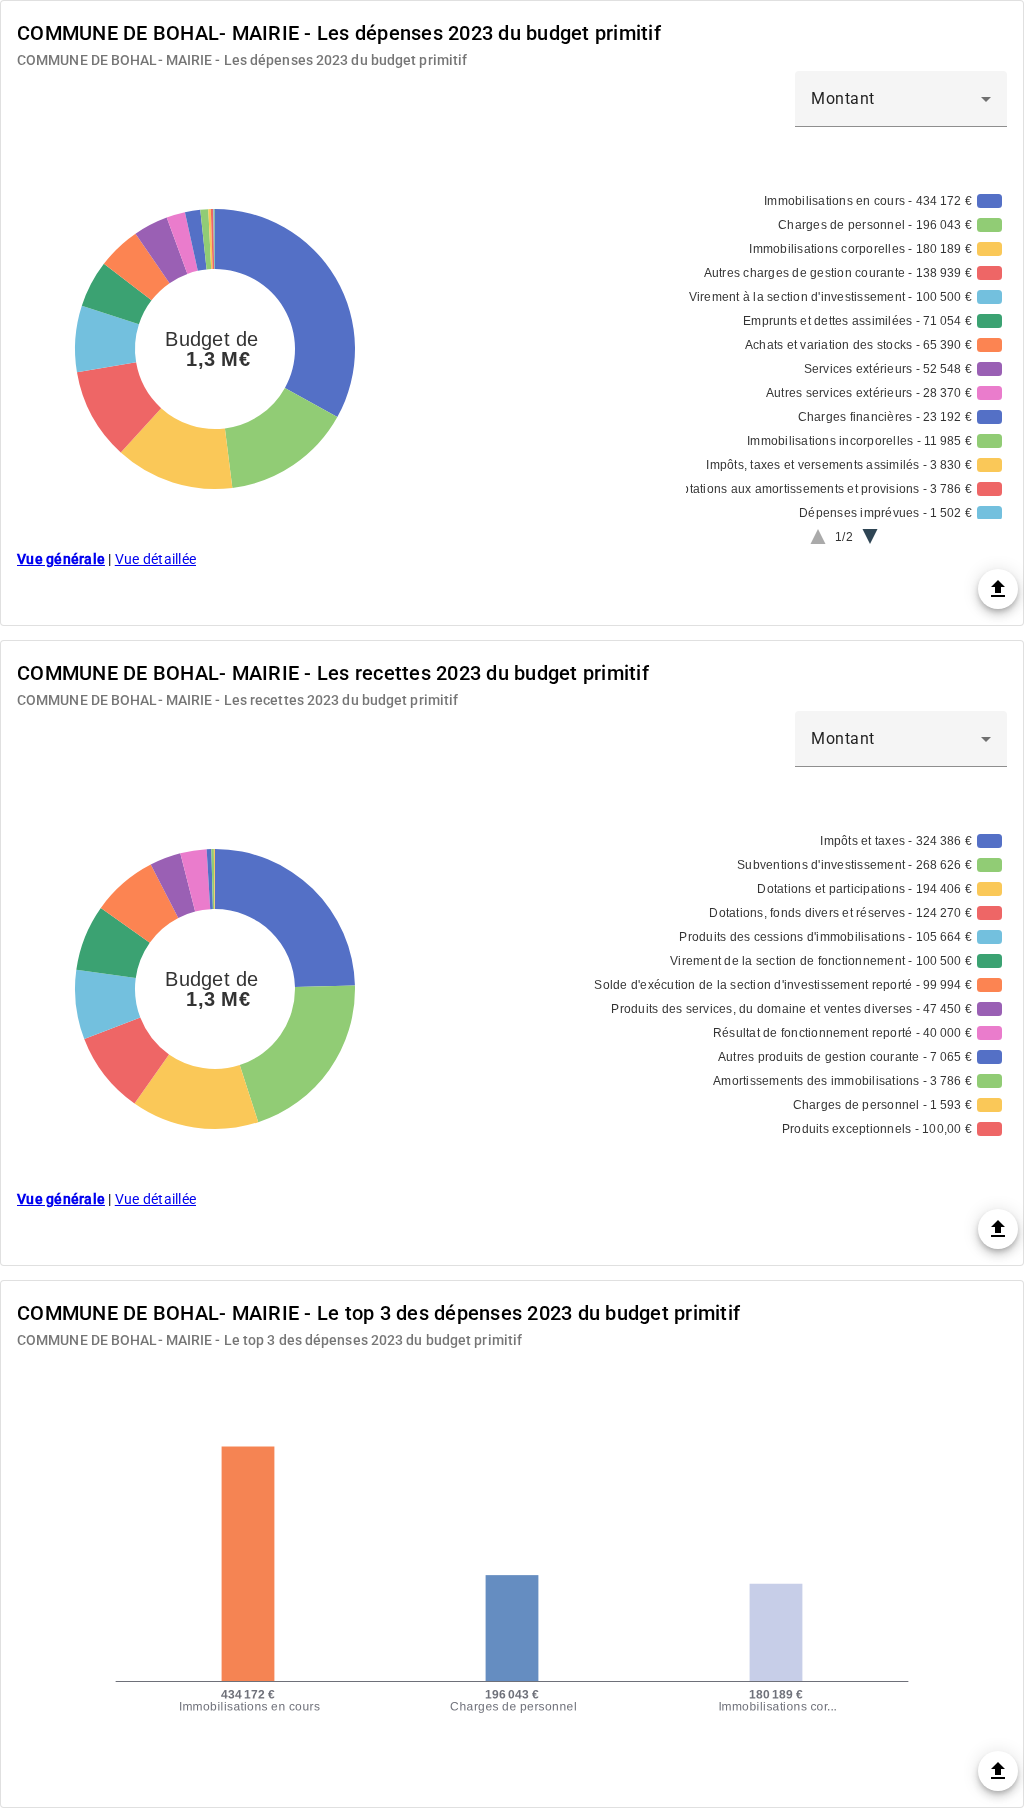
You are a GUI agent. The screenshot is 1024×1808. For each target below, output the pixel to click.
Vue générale (61, 559)
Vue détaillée (155, 559)
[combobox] (901, 99)
